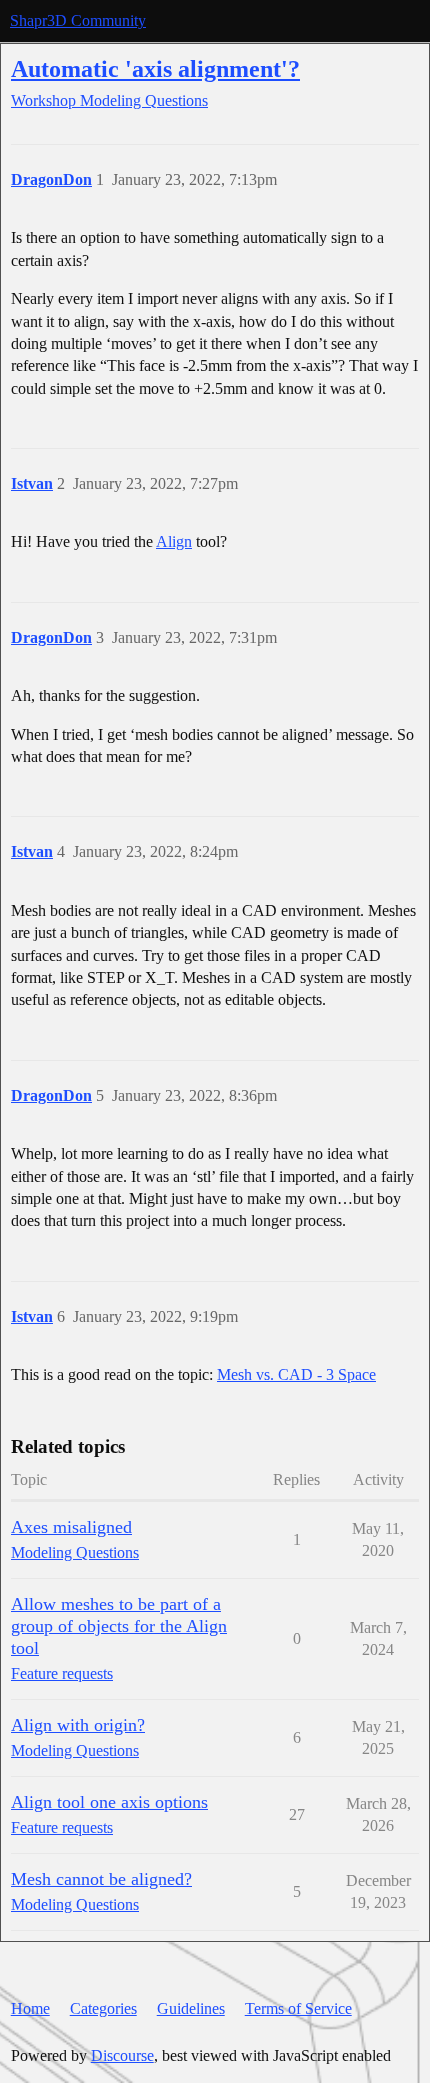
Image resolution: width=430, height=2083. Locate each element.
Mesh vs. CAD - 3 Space (296, 1374)
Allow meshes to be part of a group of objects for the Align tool (119, 1626)
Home (30, 2008)
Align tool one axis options (109, 1802)
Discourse (122, 2055)
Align (174, 541)
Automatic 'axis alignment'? (155, 68)
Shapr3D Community (78, 20)
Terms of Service (298, 2008)
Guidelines (191, 2008)
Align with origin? (78, 1725)
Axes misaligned (71, 1527)
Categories (103, 2008)
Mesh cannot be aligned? (101, 1879)
